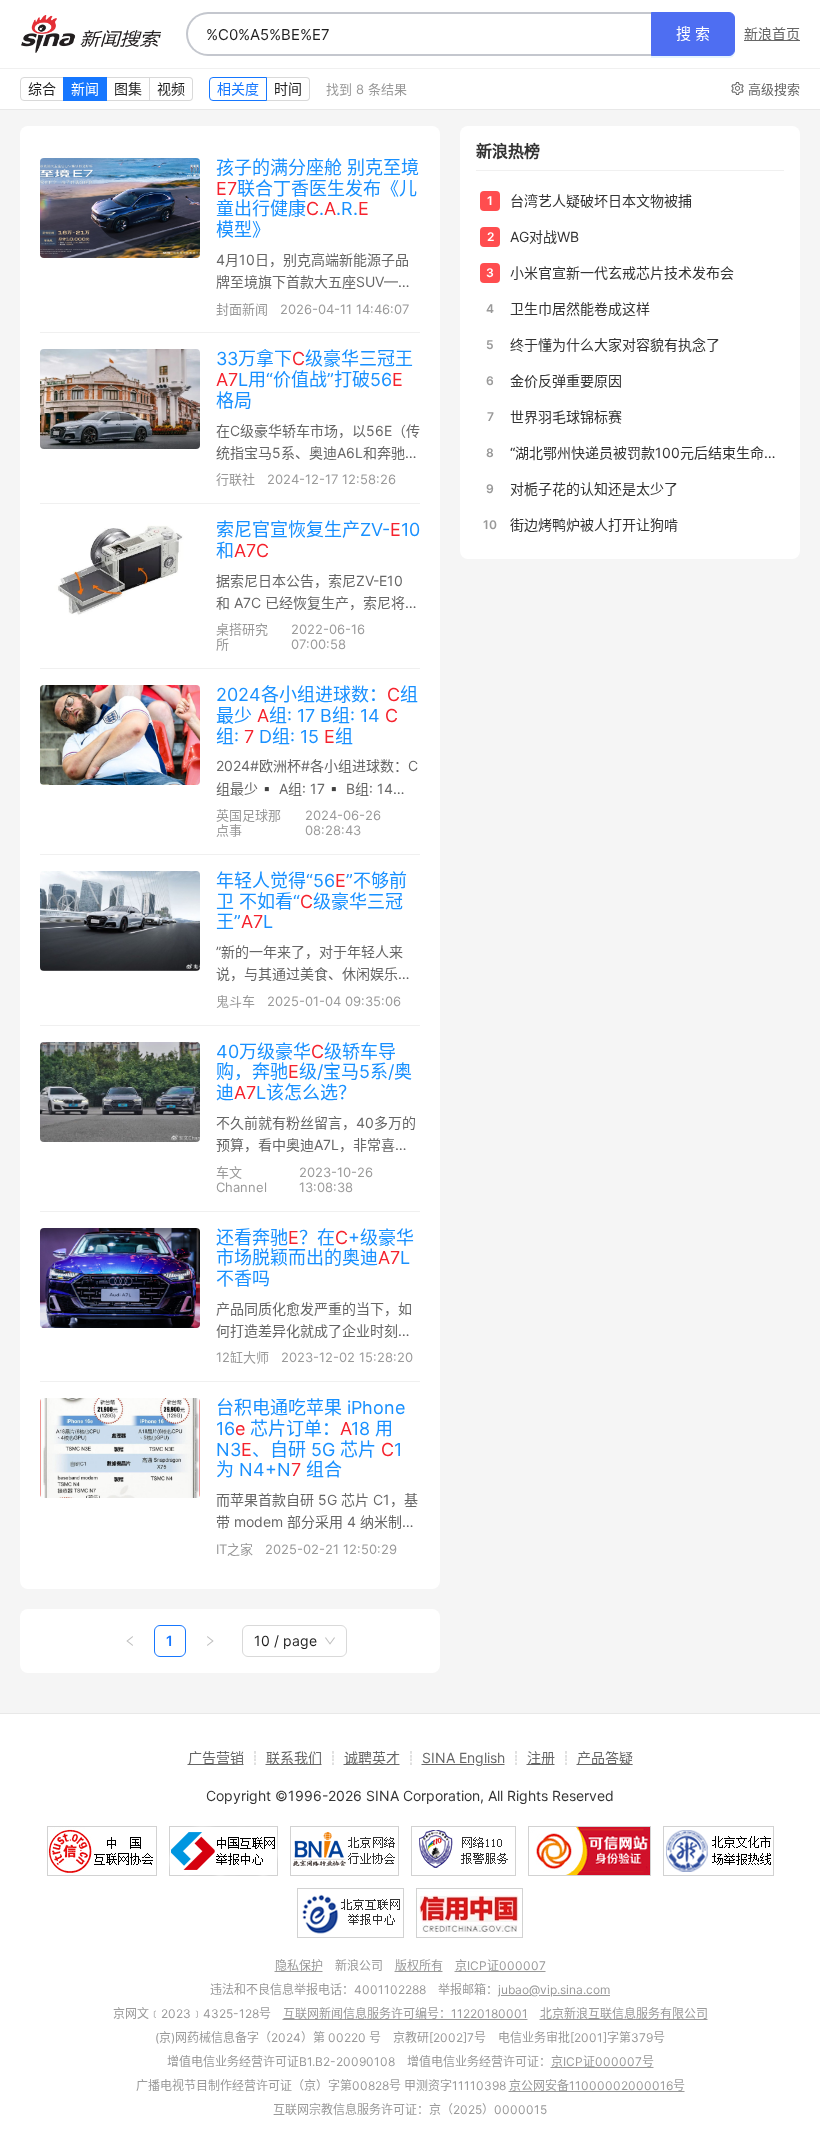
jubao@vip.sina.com (554, 1989)
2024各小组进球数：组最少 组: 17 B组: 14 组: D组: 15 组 (317, 715)
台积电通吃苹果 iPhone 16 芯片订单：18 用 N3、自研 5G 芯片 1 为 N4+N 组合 (310, 1438)
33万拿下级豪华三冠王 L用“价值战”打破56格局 (314, 379)
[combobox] (419, 34)
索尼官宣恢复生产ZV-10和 (318, 540)
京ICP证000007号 (602, 2061)
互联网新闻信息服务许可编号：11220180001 (405, 2013)
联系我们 (294, 1757)
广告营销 (216, 1757)
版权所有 (419, 1965)
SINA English (463, 1757)
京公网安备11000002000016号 (597, 2085)
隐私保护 (299, 1965)
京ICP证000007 (500, 1965)
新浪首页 (772, 34)
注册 (541, 1757)
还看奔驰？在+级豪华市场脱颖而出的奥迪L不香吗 (315, 1258)
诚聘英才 (372, 1757)
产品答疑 (605, 1757)
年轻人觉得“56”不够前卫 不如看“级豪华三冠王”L (311, 901)
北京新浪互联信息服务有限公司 (624, 2013)
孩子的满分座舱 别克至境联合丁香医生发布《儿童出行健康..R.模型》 (317, 198)
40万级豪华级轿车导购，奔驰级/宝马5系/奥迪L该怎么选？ (314, 1072)
